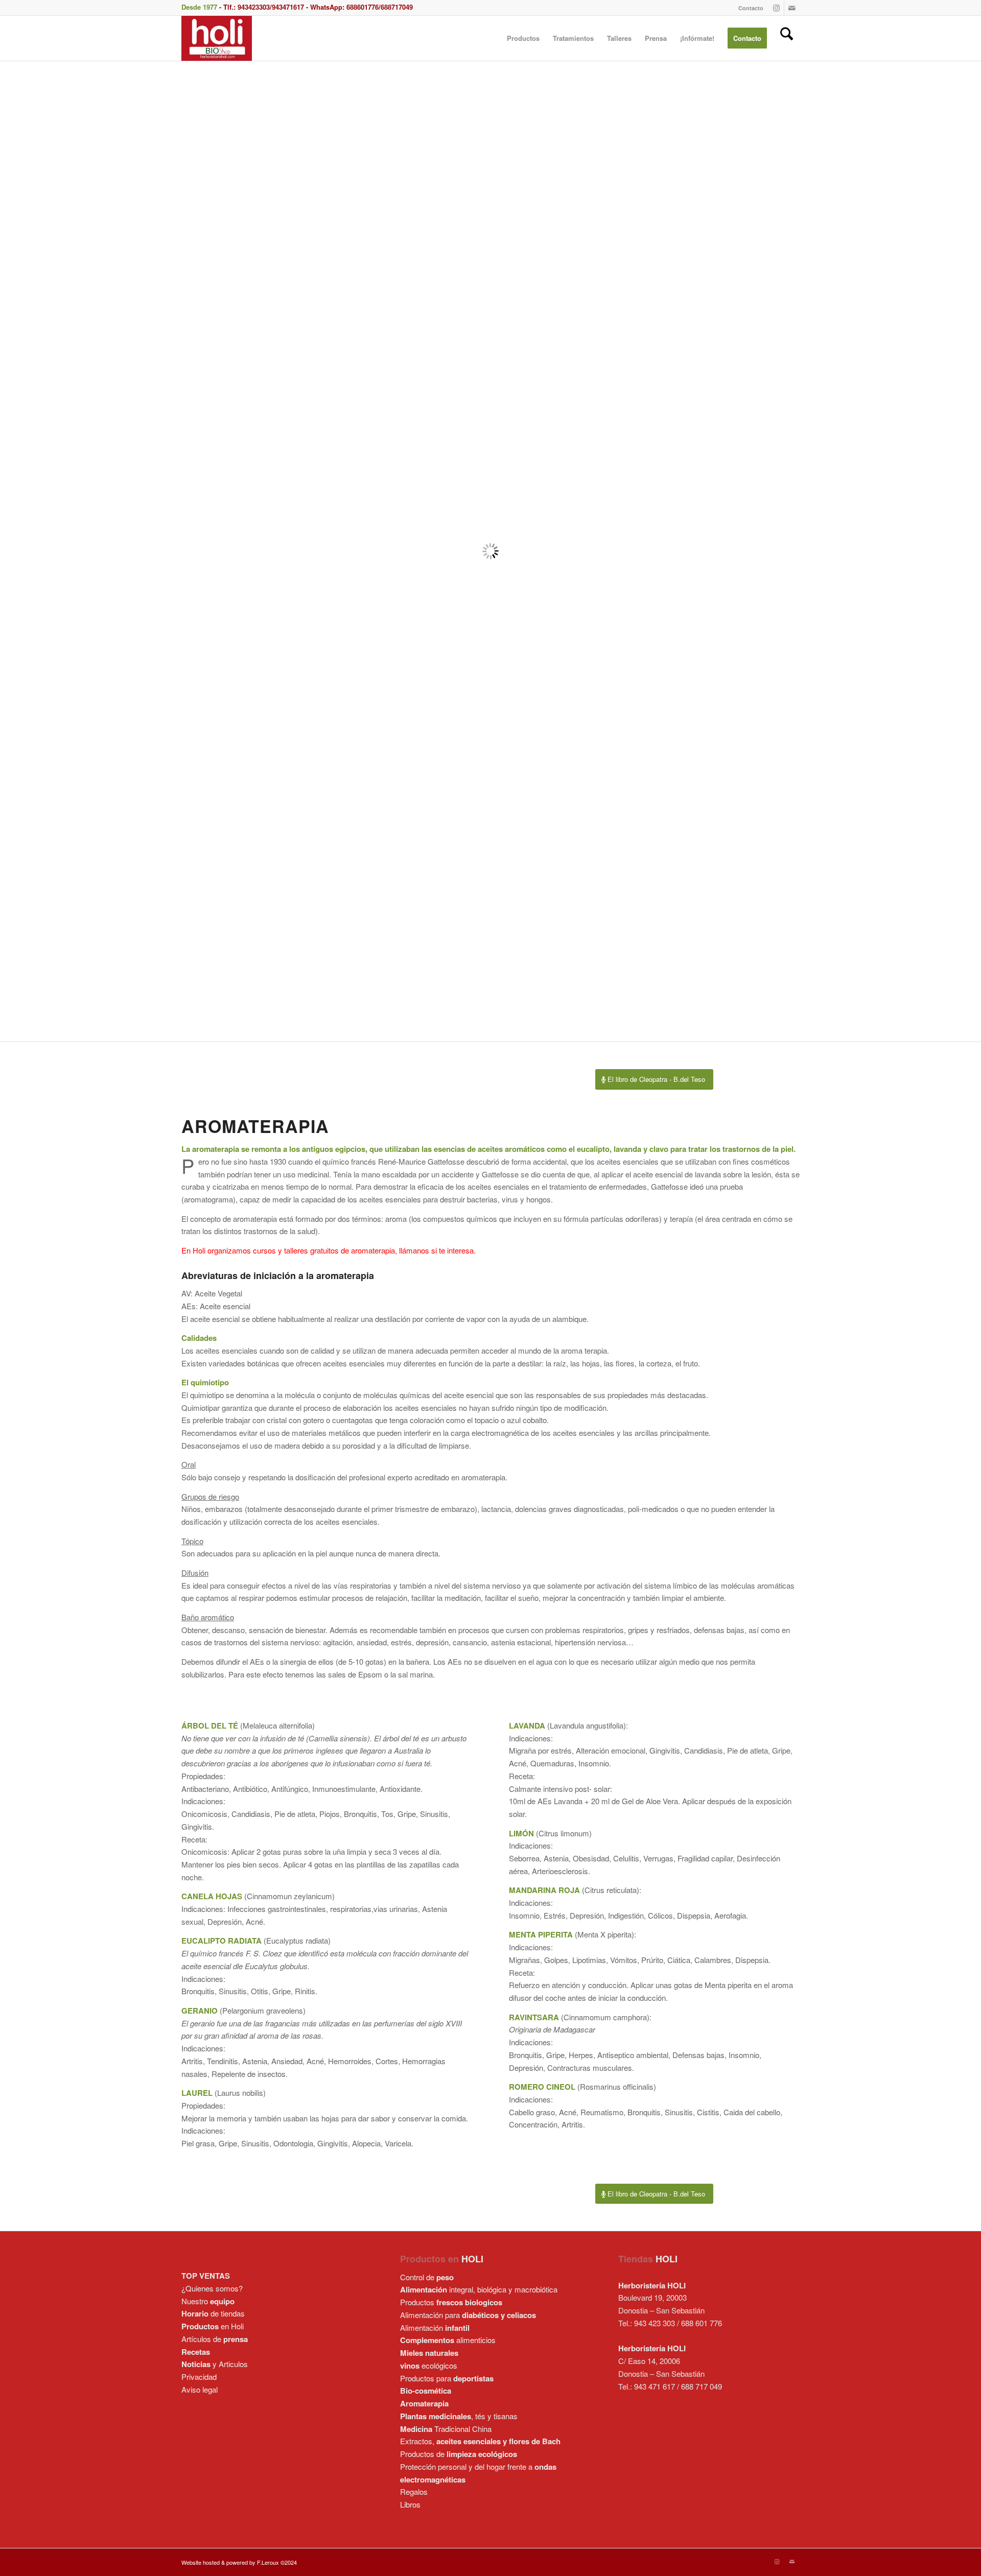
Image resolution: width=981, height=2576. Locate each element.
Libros (410, 2504)
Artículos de (215, 2339)
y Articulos (215, 2364)
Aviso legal (200, 2389)
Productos (451, 2302)
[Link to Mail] (792, 8)
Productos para (447, 2378)
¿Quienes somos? (212, 2288)
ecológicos (429, 2365)
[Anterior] (9, 551)
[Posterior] (972, 551)
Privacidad (199, 2377)
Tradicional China (446, 2429)
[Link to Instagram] (776, 8)
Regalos (414, 2491)
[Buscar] (787, 38)
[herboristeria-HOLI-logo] (217, 38)
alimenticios (448, 2340)
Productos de (459, 2454)
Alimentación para (468, 2315)
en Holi (213, 2326)
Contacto (751, 8)
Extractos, (480, 2441)
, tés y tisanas (459, 2416)
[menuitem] (748, 8)
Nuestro (208, 2301)
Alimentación (435, 2327)
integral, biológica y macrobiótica (479, 2289)
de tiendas (213, 2313)
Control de (427, 2277)
